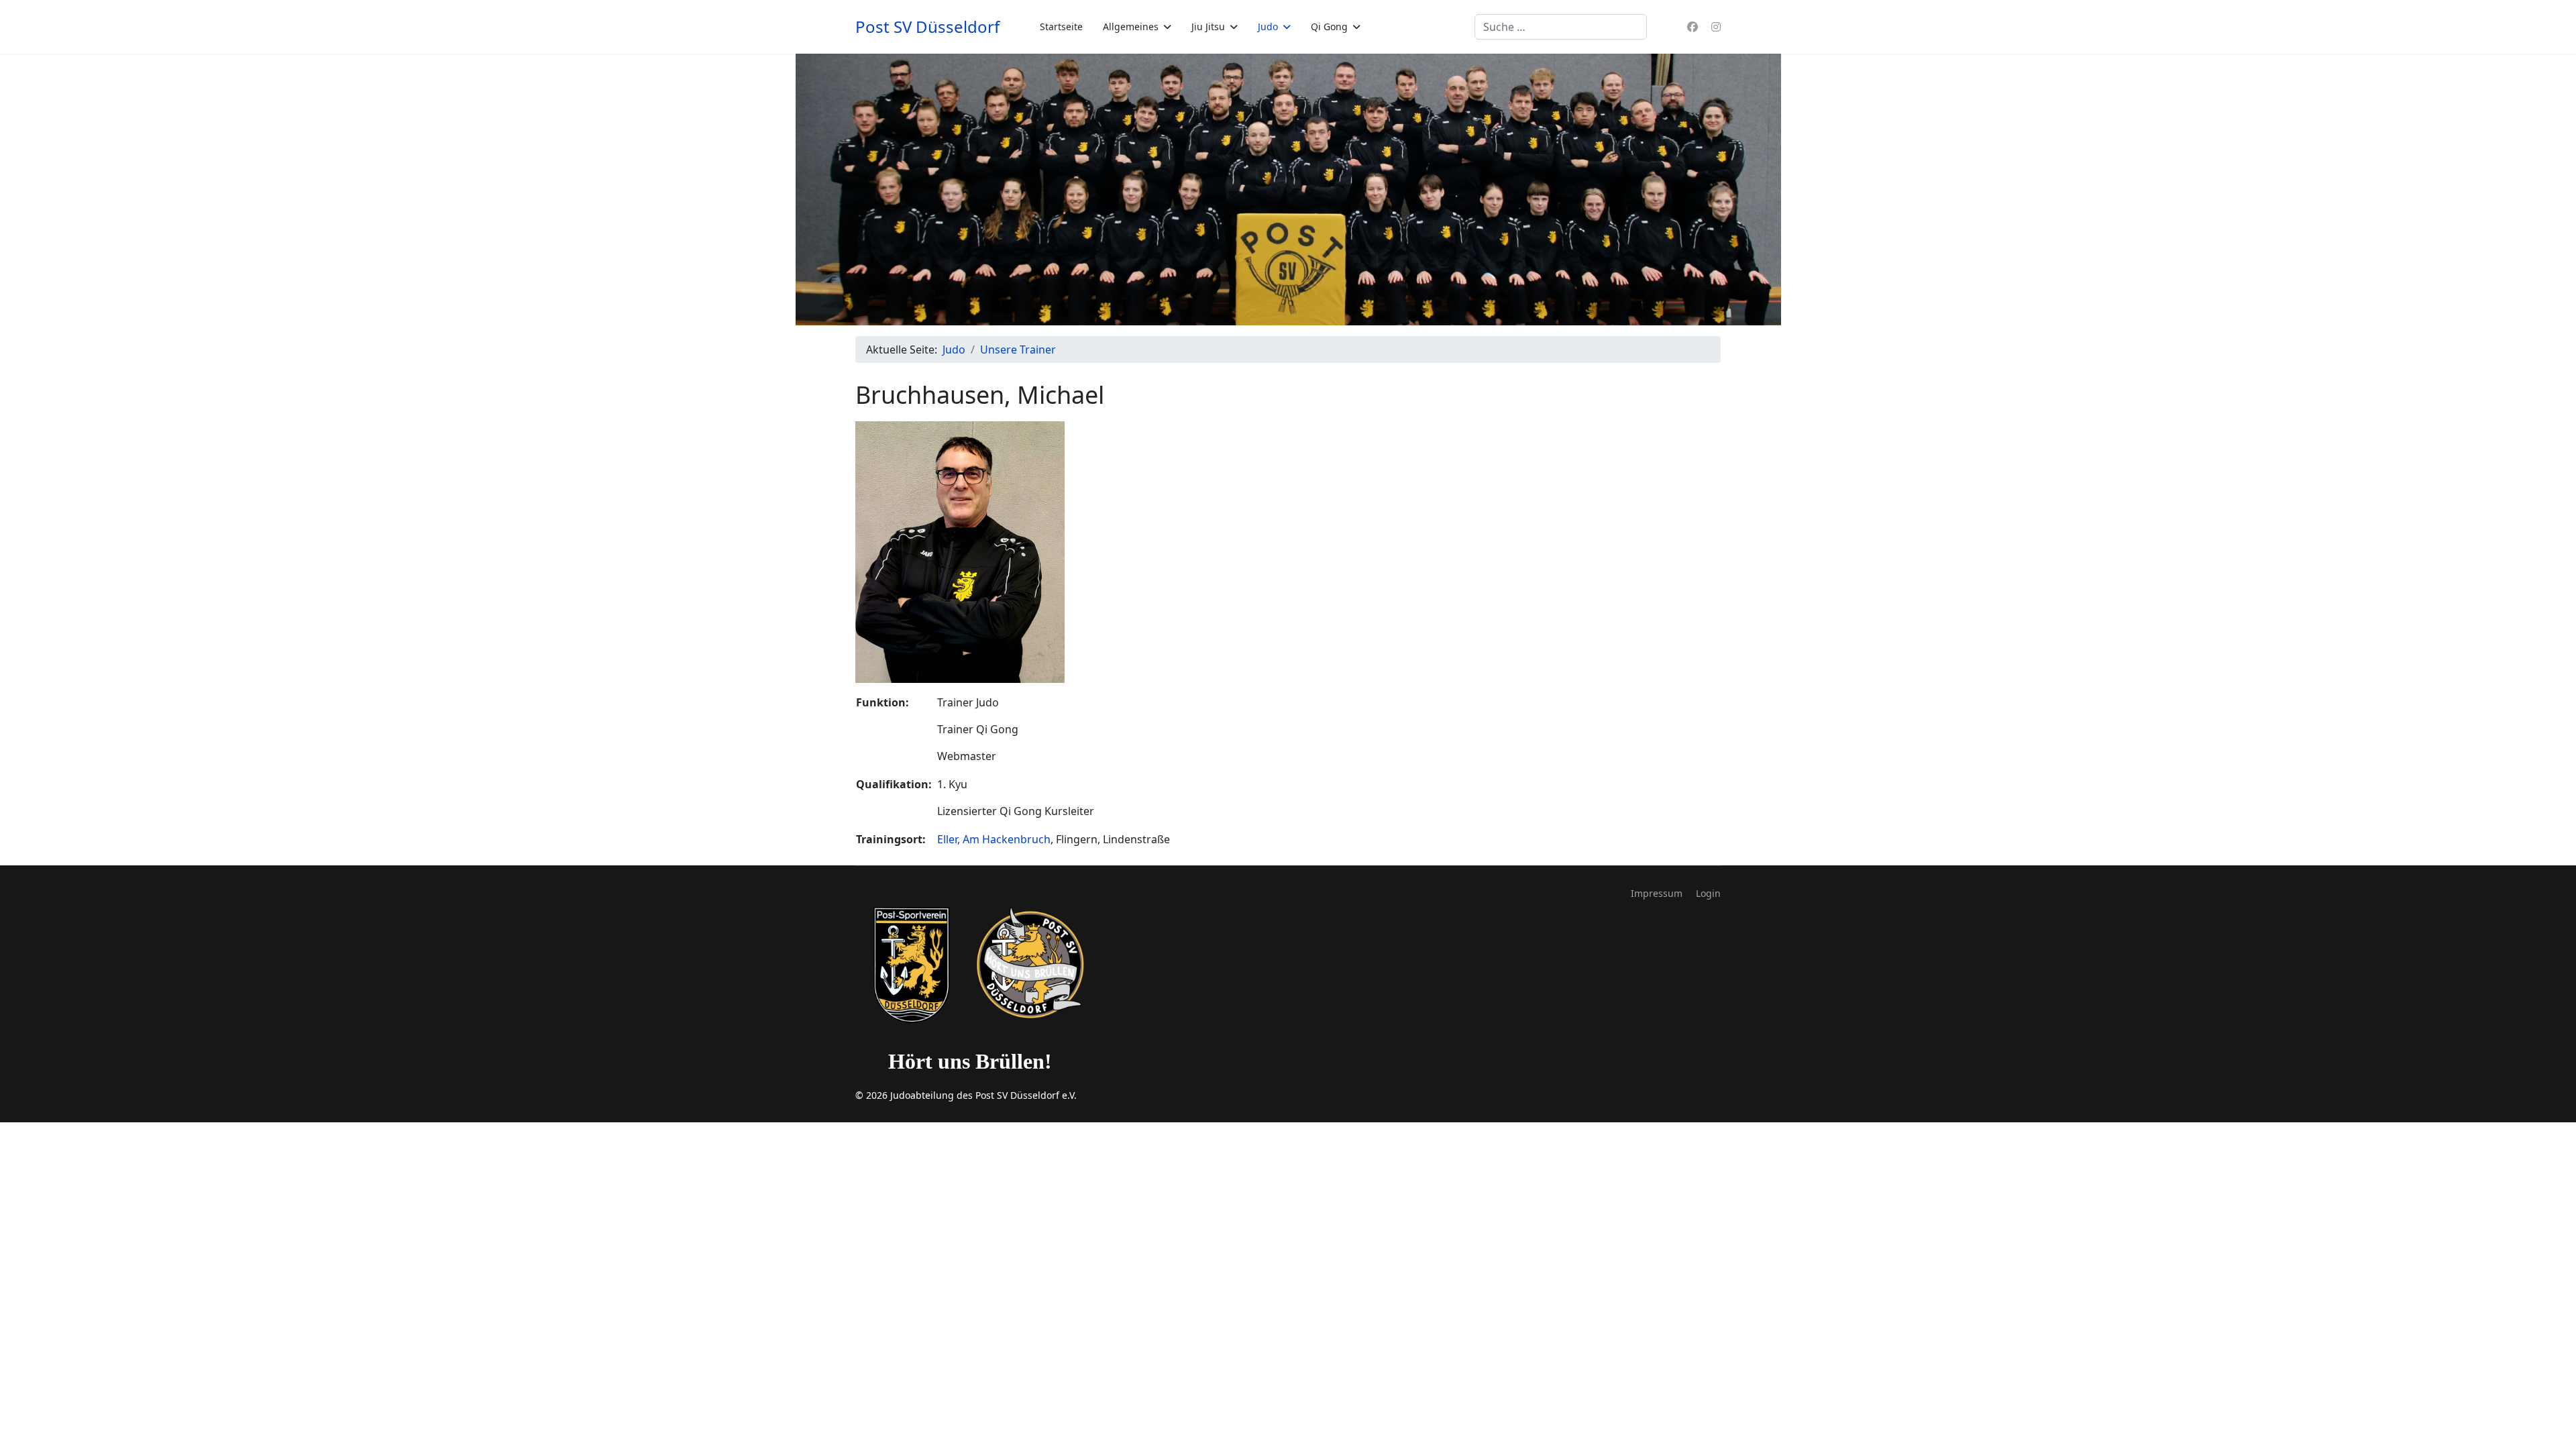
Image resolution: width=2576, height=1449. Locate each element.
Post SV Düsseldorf (927, 27)
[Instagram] (1716, 27)
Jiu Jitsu (1208, 26)
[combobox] (1561, 27)
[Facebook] (1693, 27)
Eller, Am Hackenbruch (994, 839)
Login (1708, 893)
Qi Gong (1329, 26)
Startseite (1061, 26)
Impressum (1657, 893)
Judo (1268, 26)
